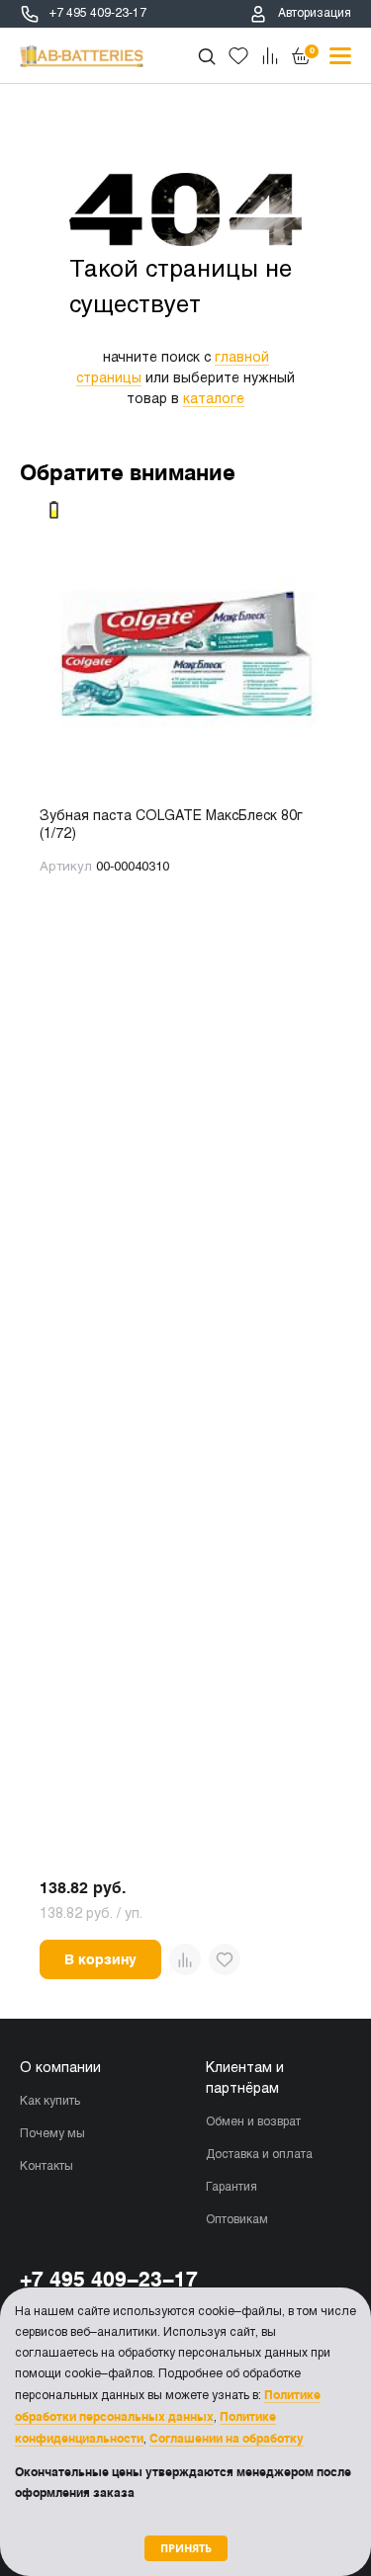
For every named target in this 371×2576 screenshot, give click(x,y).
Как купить (50, 2102)
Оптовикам (237, 2220)
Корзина (312, 50)
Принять (186, 2548)
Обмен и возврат (253, 2122)
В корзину (100, 1959)
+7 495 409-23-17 (98, 14)
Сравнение (270, 56)
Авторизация (315, 14)
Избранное (238, 56)
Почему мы (52, 2134)
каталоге (214, 400)
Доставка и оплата (259, 2155)
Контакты (46, 2167)
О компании (60, 2069)
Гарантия (232, 2188)
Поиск (207, 56)
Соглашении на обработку (227, 2439)
